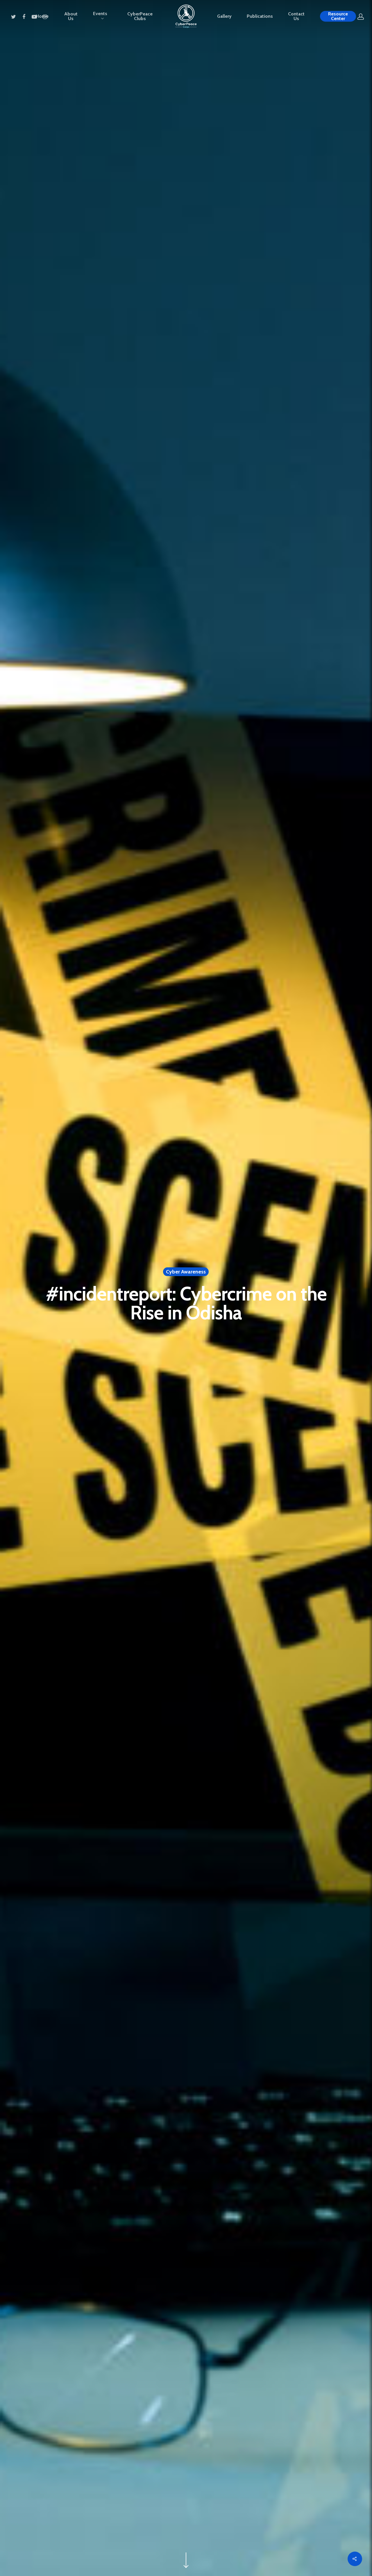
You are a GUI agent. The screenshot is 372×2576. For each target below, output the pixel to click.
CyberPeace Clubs (140, 16)
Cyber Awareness (186, 1272)
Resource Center (338, 16)
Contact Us (296, 16)
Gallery (224, 16)
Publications (260, 16)
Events (100, 14)
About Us (71, 16)
